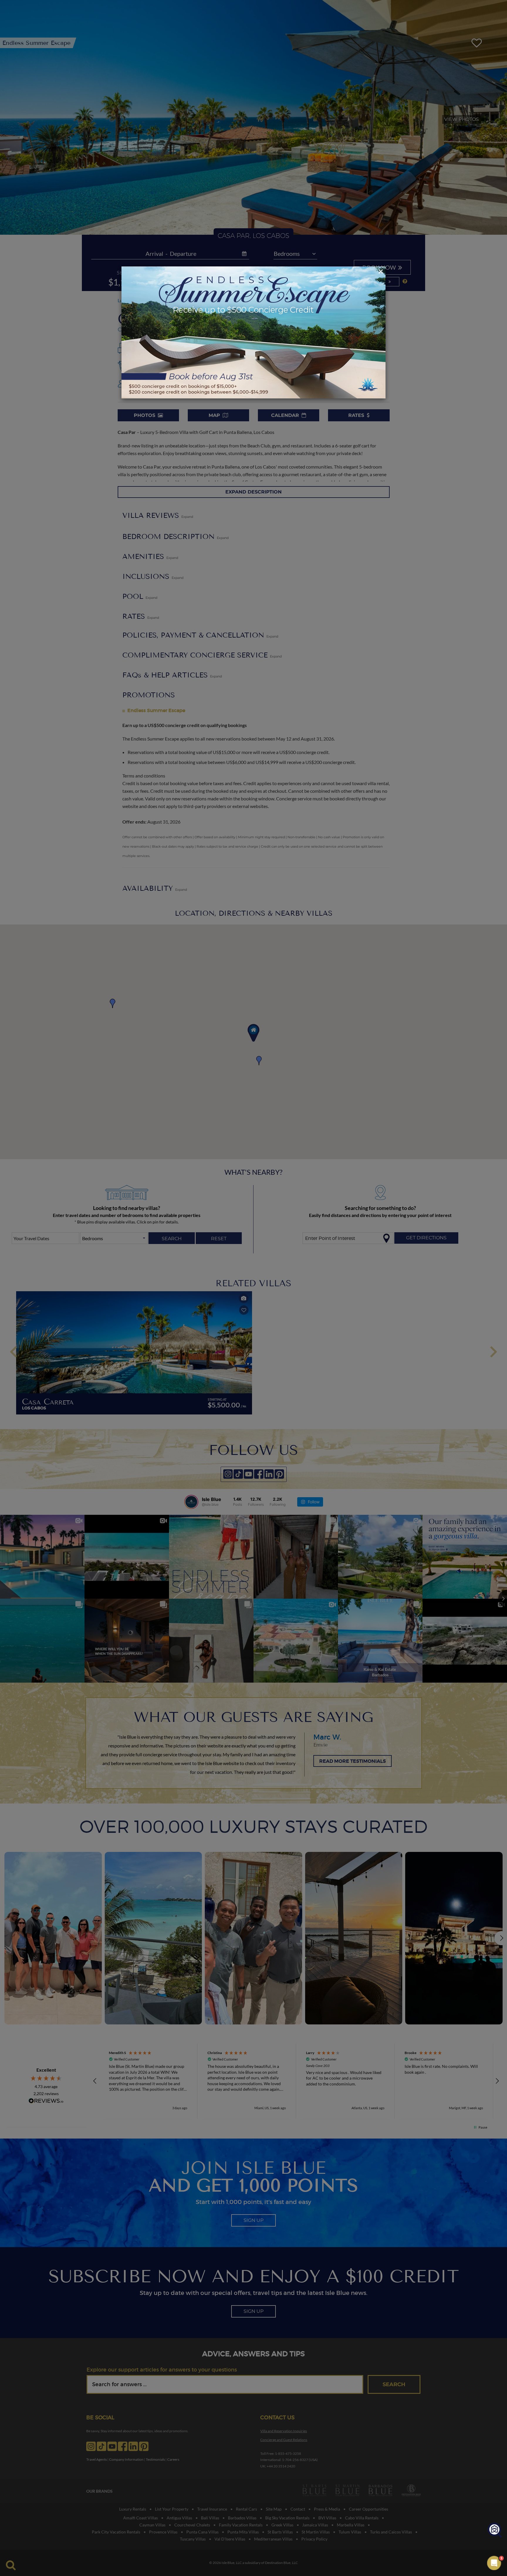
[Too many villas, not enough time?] (495, 2530)
